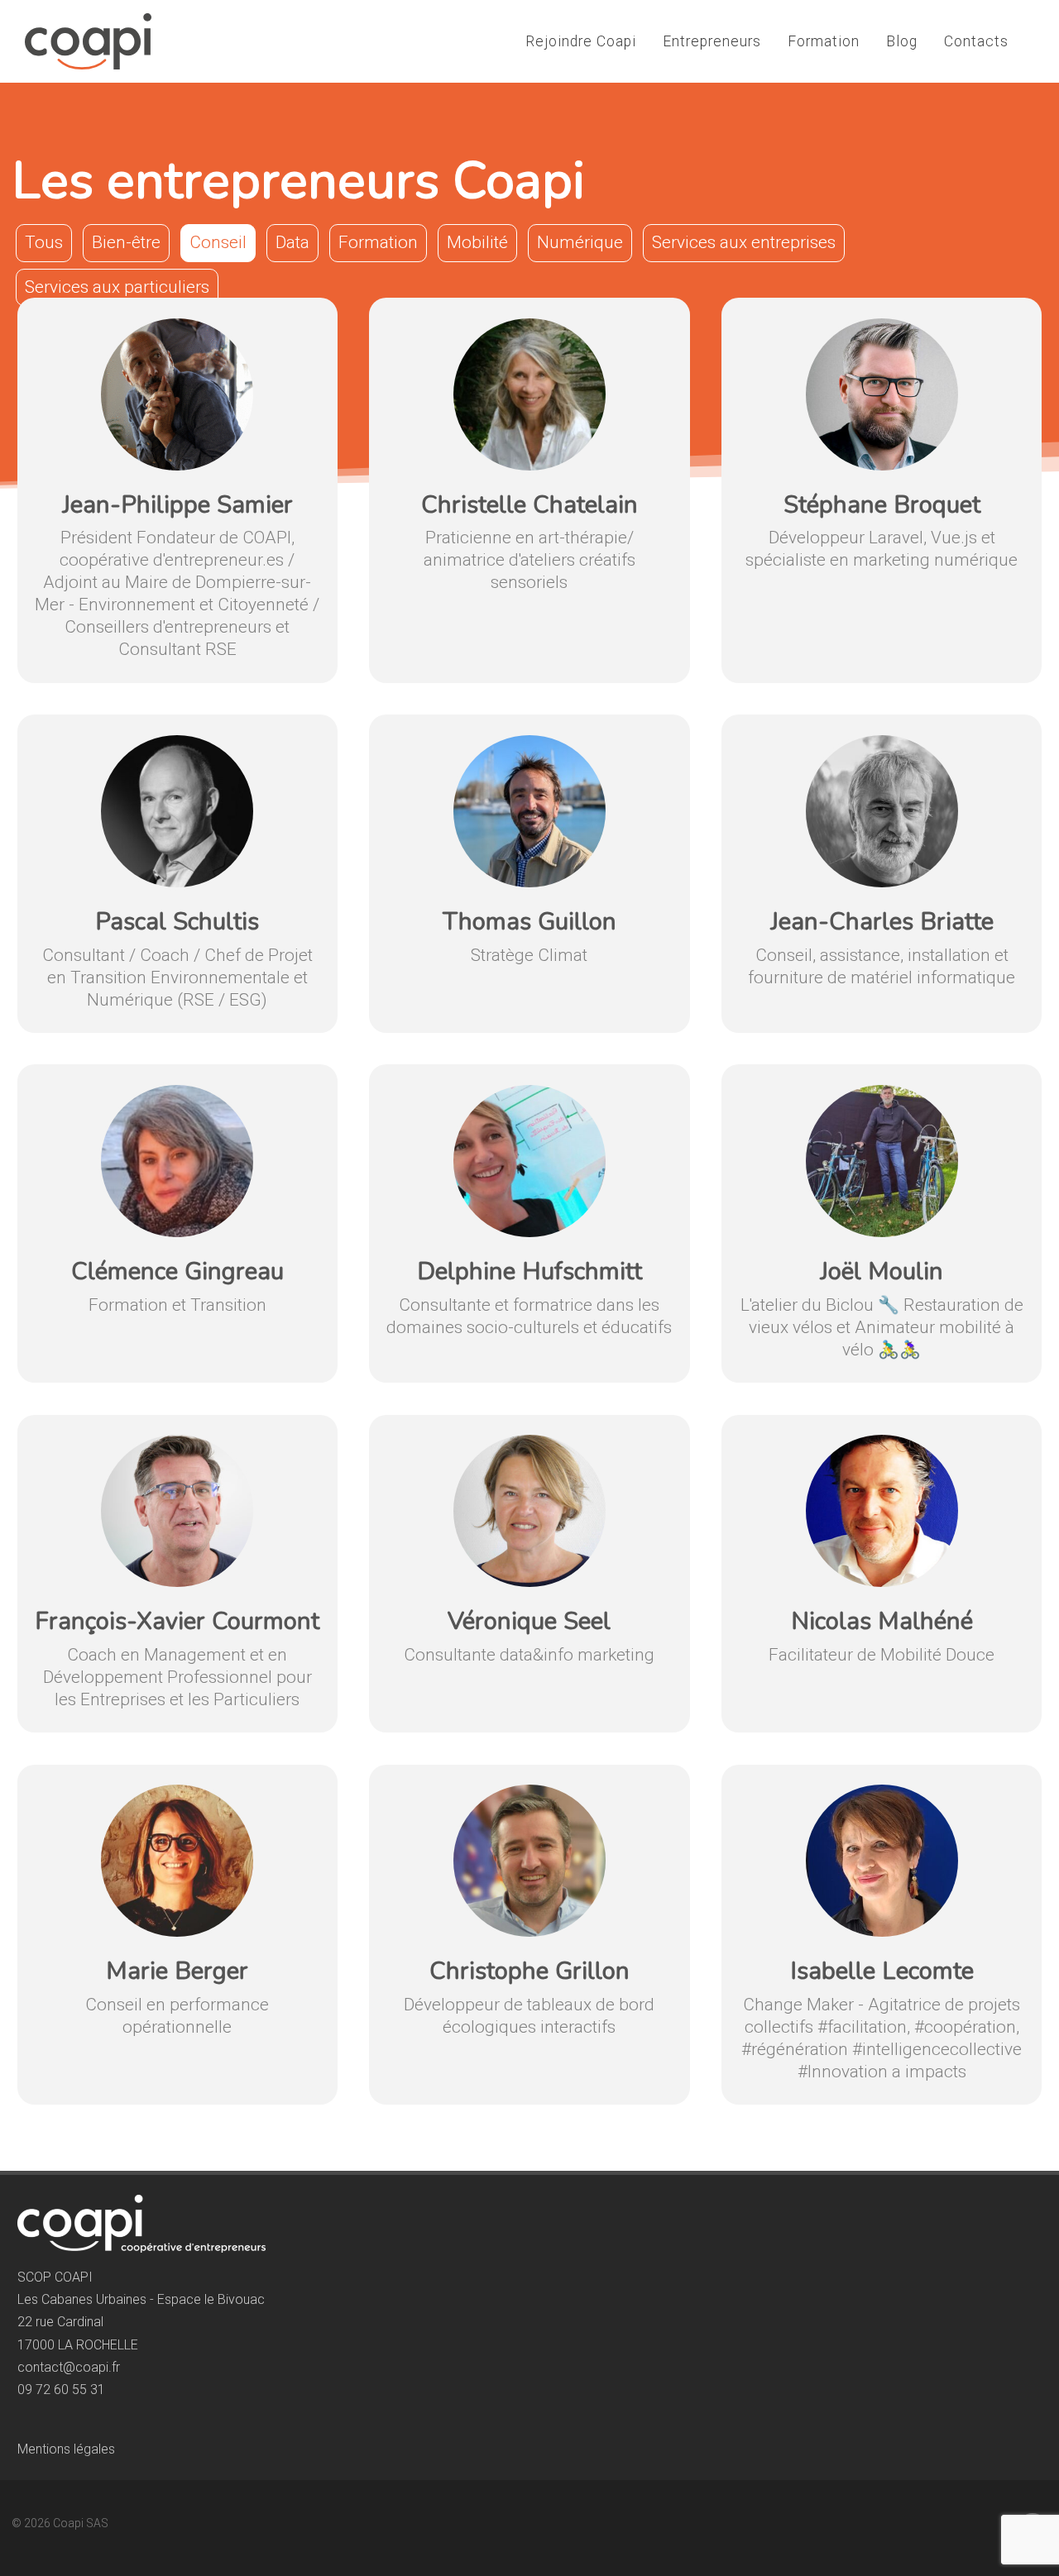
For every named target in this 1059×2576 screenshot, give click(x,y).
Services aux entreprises (744, 242)
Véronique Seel (529, 1621)
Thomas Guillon (529, 922)
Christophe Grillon (529, 1971)
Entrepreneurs (712, 41)
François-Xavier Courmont (177, 1621)
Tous (44, 242)
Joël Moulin (882, 1271)
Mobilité (477, 242)
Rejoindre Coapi (581, 41)
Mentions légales (66, 2449)
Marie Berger (177, 1971)
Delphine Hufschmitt (529, 1271)
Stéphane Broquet (882, 505)
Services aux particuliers (117, 287)
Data (292, 242)
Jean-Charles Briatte (882, 922)
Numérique (580, 242)
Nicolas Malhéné (882, 1621)
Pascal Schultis (177, 922)
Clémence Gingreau (177, 1271)
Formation (824, 41)
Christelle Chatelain (529, 505)
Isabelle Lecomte (882, 1971)
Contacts (976, 41)
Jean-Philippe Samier (177, 505)
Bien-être (126, 242)
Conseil (218, 242)
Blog (902, 41)
